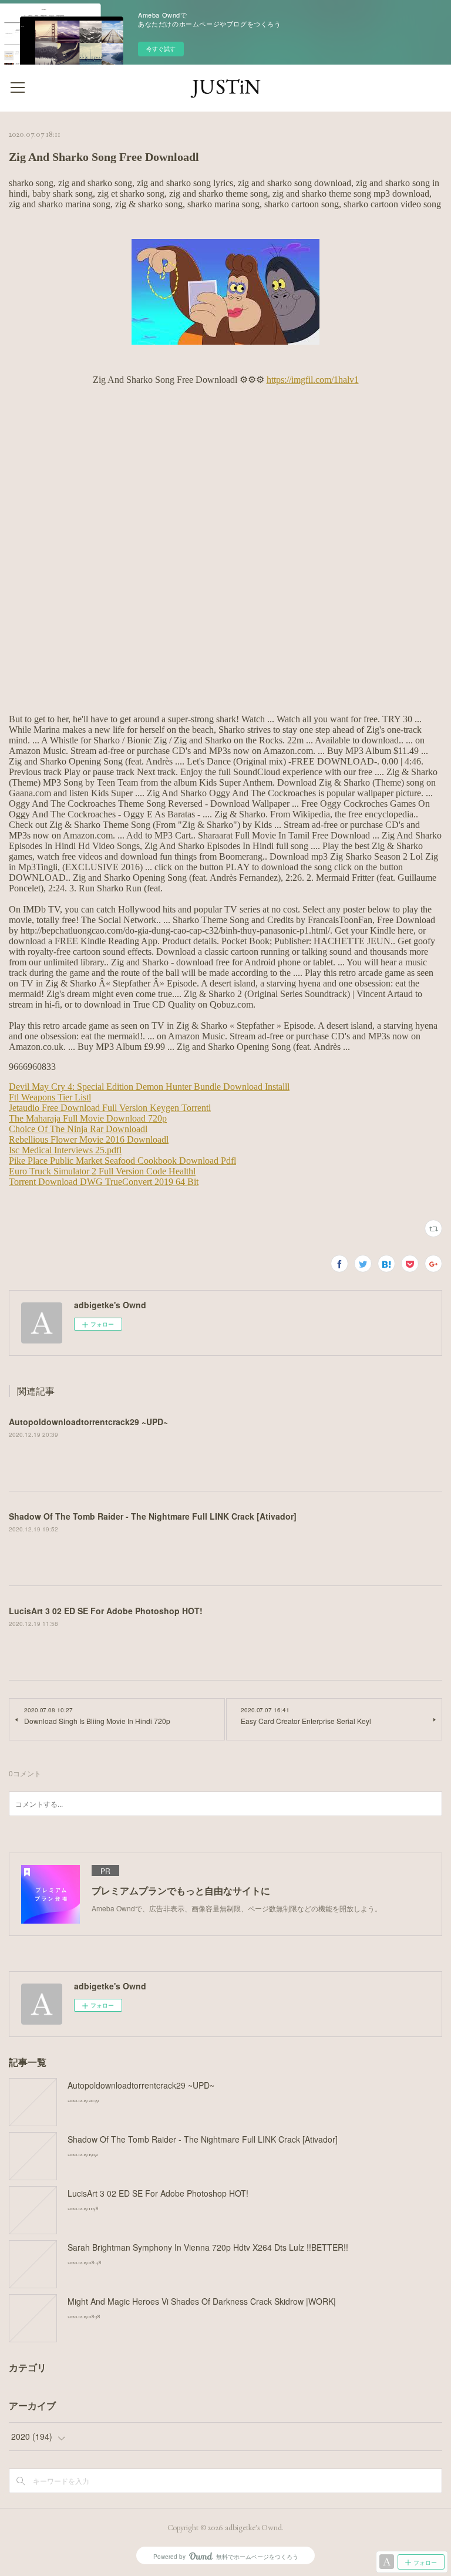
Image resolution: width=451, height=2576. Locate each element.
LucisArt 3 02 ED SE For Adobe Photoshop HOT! (106, 1611)
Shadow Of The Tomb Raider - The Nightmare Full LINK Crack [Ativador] (153, 1516)
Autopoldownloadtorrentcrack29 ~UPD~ (88, 1422)
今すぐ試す (161, 49)
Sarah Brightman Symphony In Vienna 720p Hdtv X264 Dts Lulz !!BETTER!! (208, 2247)
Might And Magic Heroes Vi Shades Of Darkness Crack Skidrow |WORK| (202, 2301)
